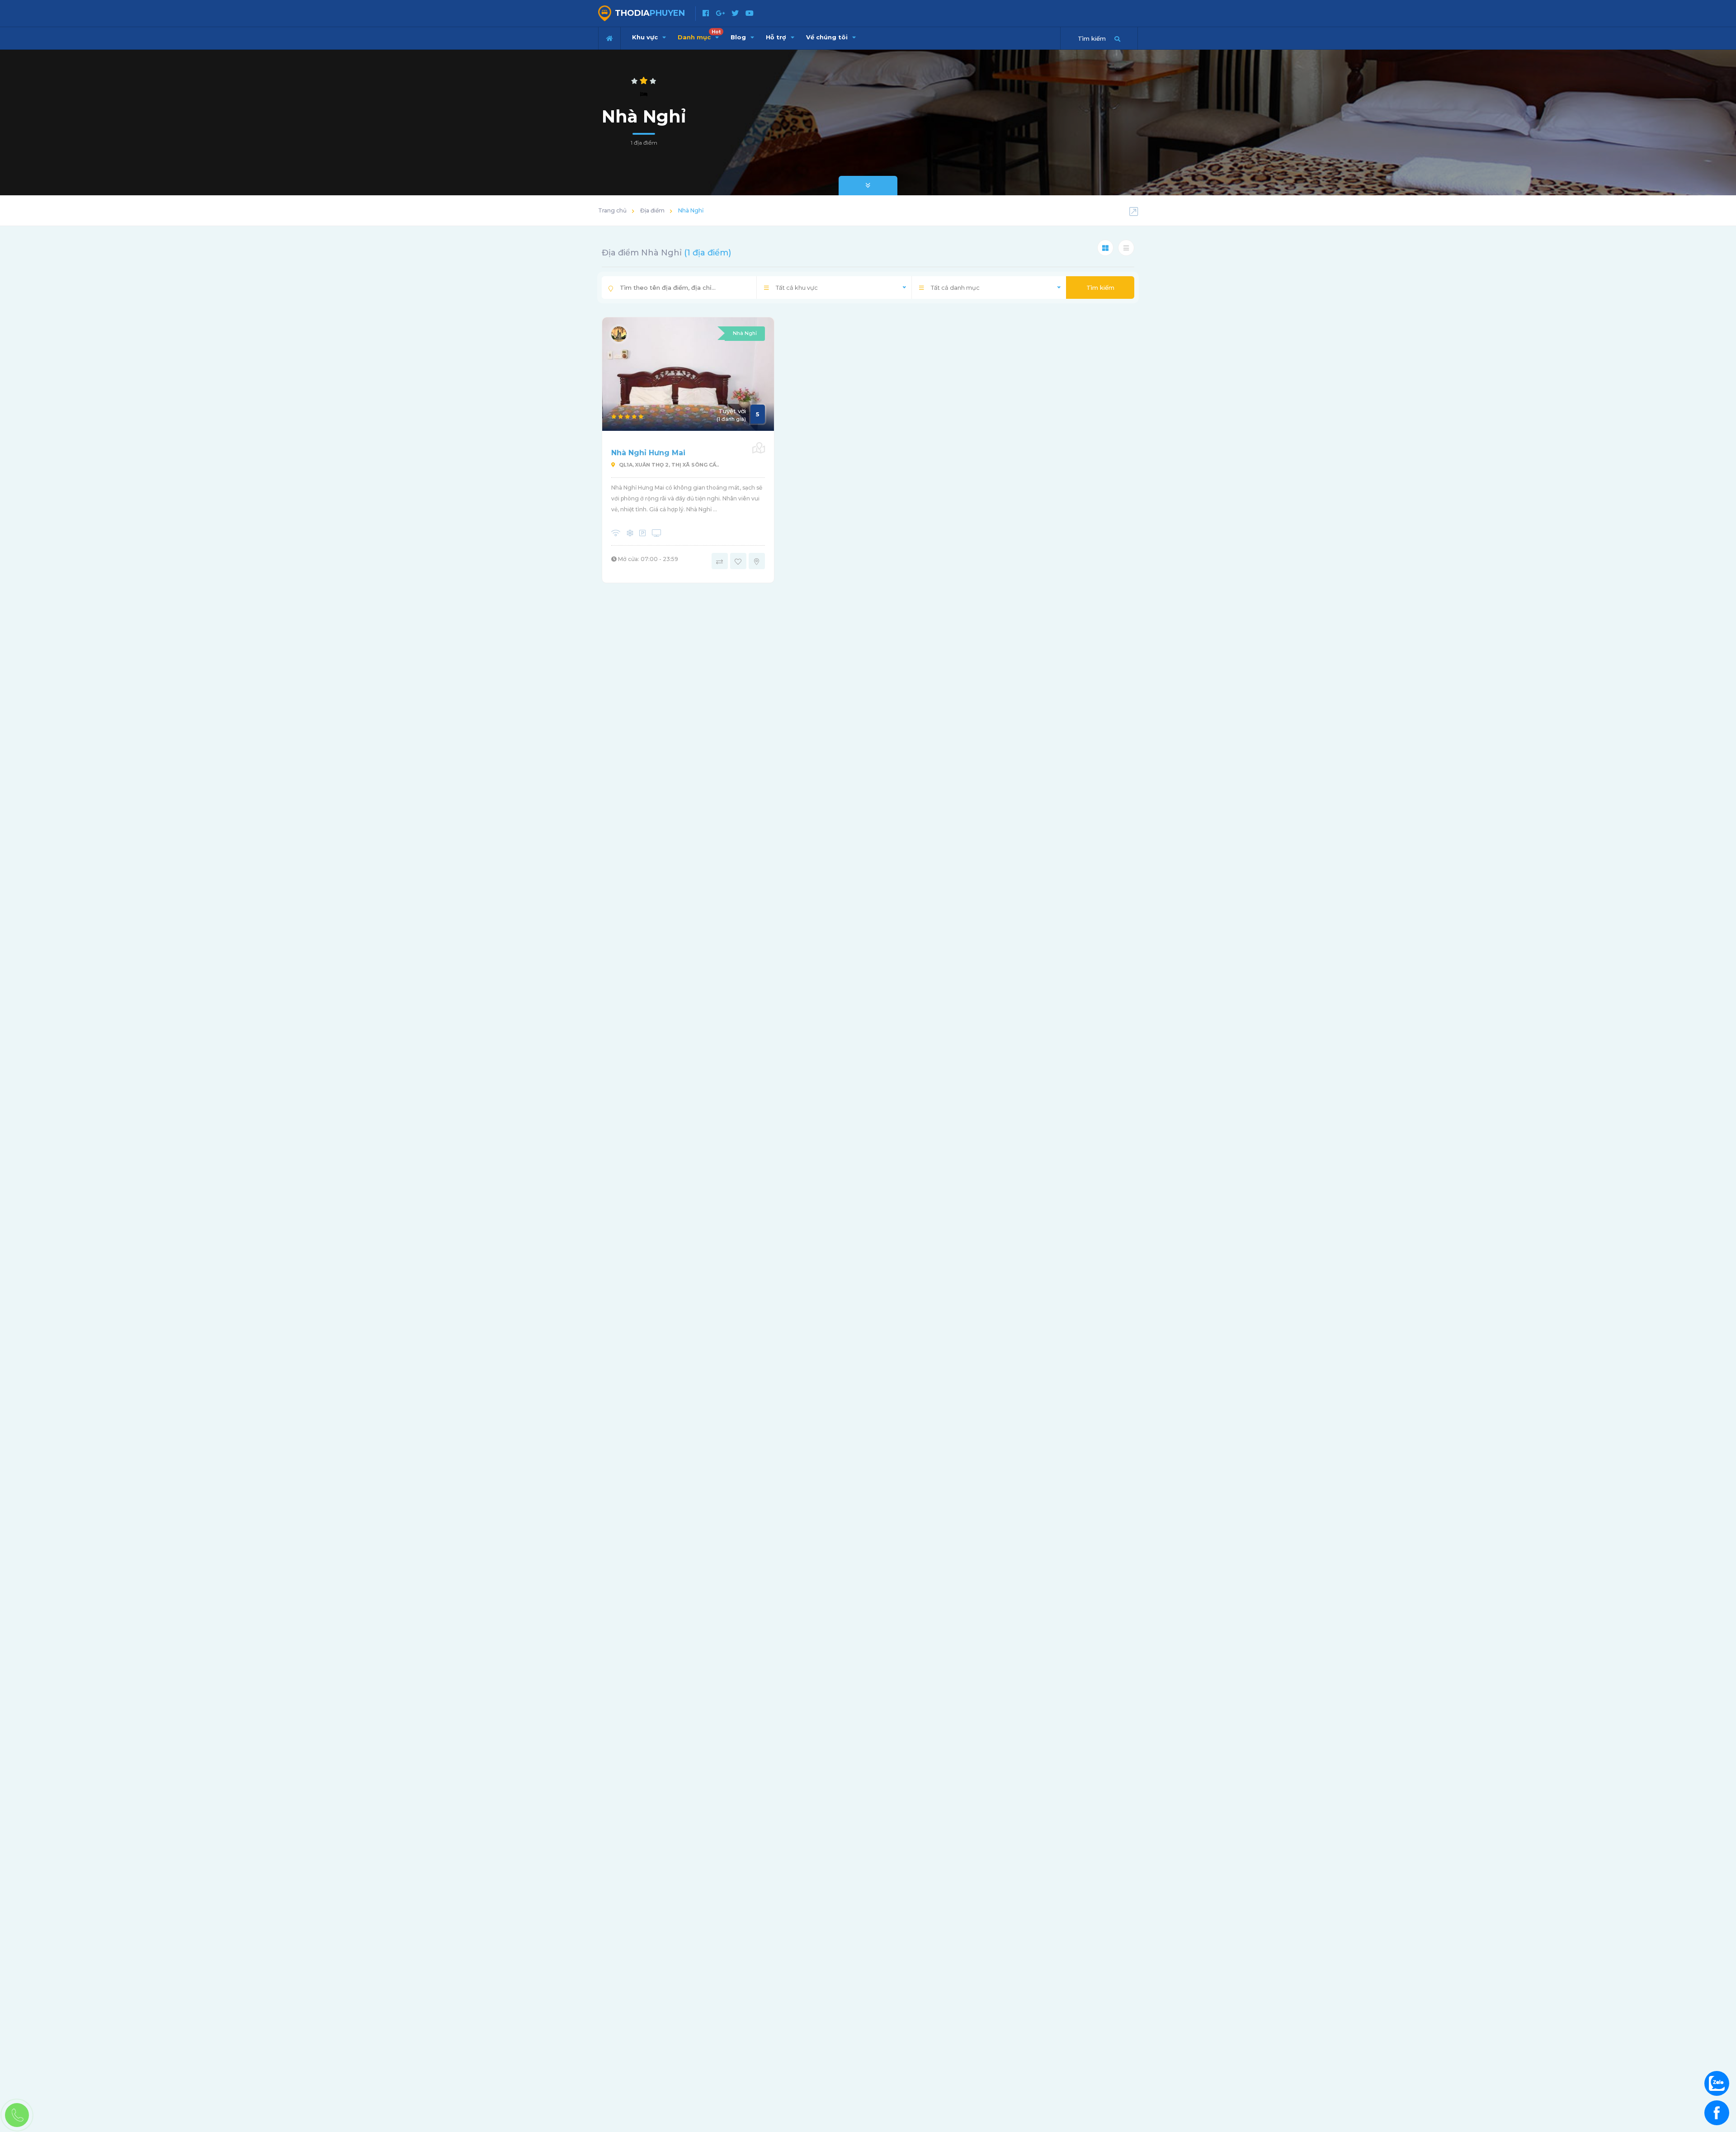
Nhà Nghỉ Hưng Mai (648, 453)
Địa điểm (652, 210)
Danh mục (699, 35)
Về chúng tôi (828, 37)
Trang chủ (612, 210)
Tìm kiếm (1100, 288)
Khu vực (646, 37)
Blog (739, 37)
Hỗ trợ (777, 37)
